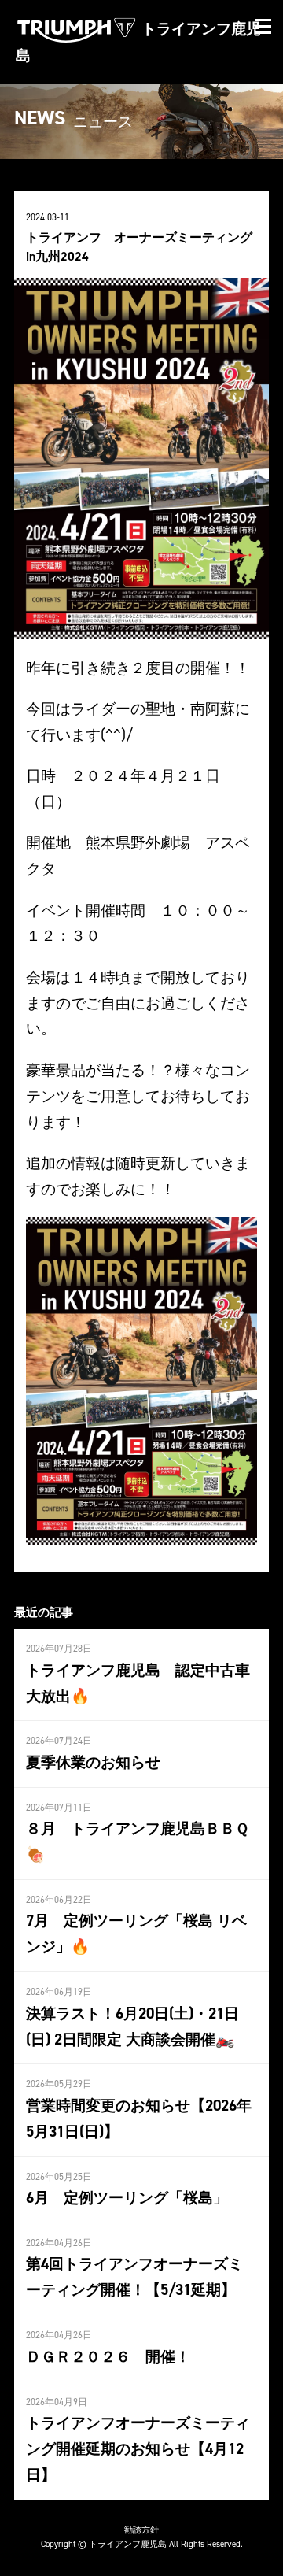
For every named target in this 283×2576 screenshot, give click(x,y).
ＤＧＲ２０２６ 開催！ (108, 2356)
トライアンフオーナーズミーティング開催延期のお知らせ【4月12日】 (138, 2448)
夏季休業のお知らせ (93, 1762)
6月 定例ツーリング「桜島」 (127, 2197)
